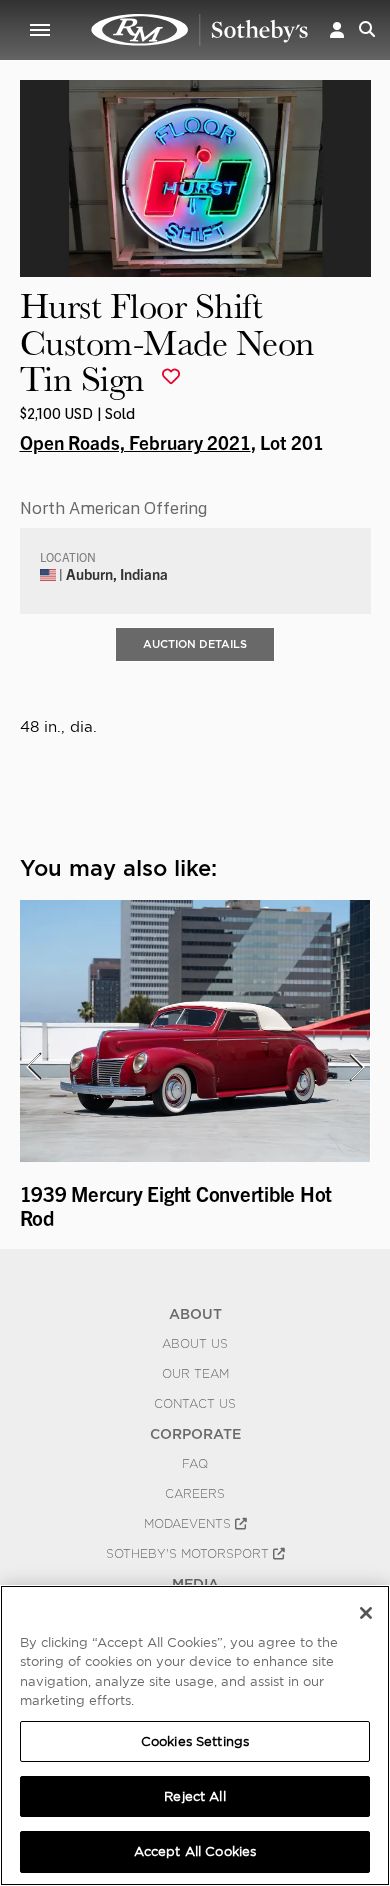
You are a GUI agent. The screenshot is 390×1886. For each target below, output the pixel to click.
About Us (195, 1344)
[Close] (366, 1613)
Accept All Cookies (195, 1851)
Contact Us (195, 1404)
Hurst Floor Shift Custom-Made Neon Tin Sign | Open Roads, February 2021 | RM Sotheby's (200, 30)
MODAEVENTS (189, 1524)
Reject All (194, 1796)
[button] (337, 29)
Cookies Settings (195, 1741)
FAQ (195, 1464)
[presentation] (33, 1067)
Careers (195, 1494)
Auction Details (195, 644)
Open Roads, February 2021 (135, 442)
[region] (195, 1735)
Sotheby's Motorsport (189, 1554)
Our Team (195, 1374)
